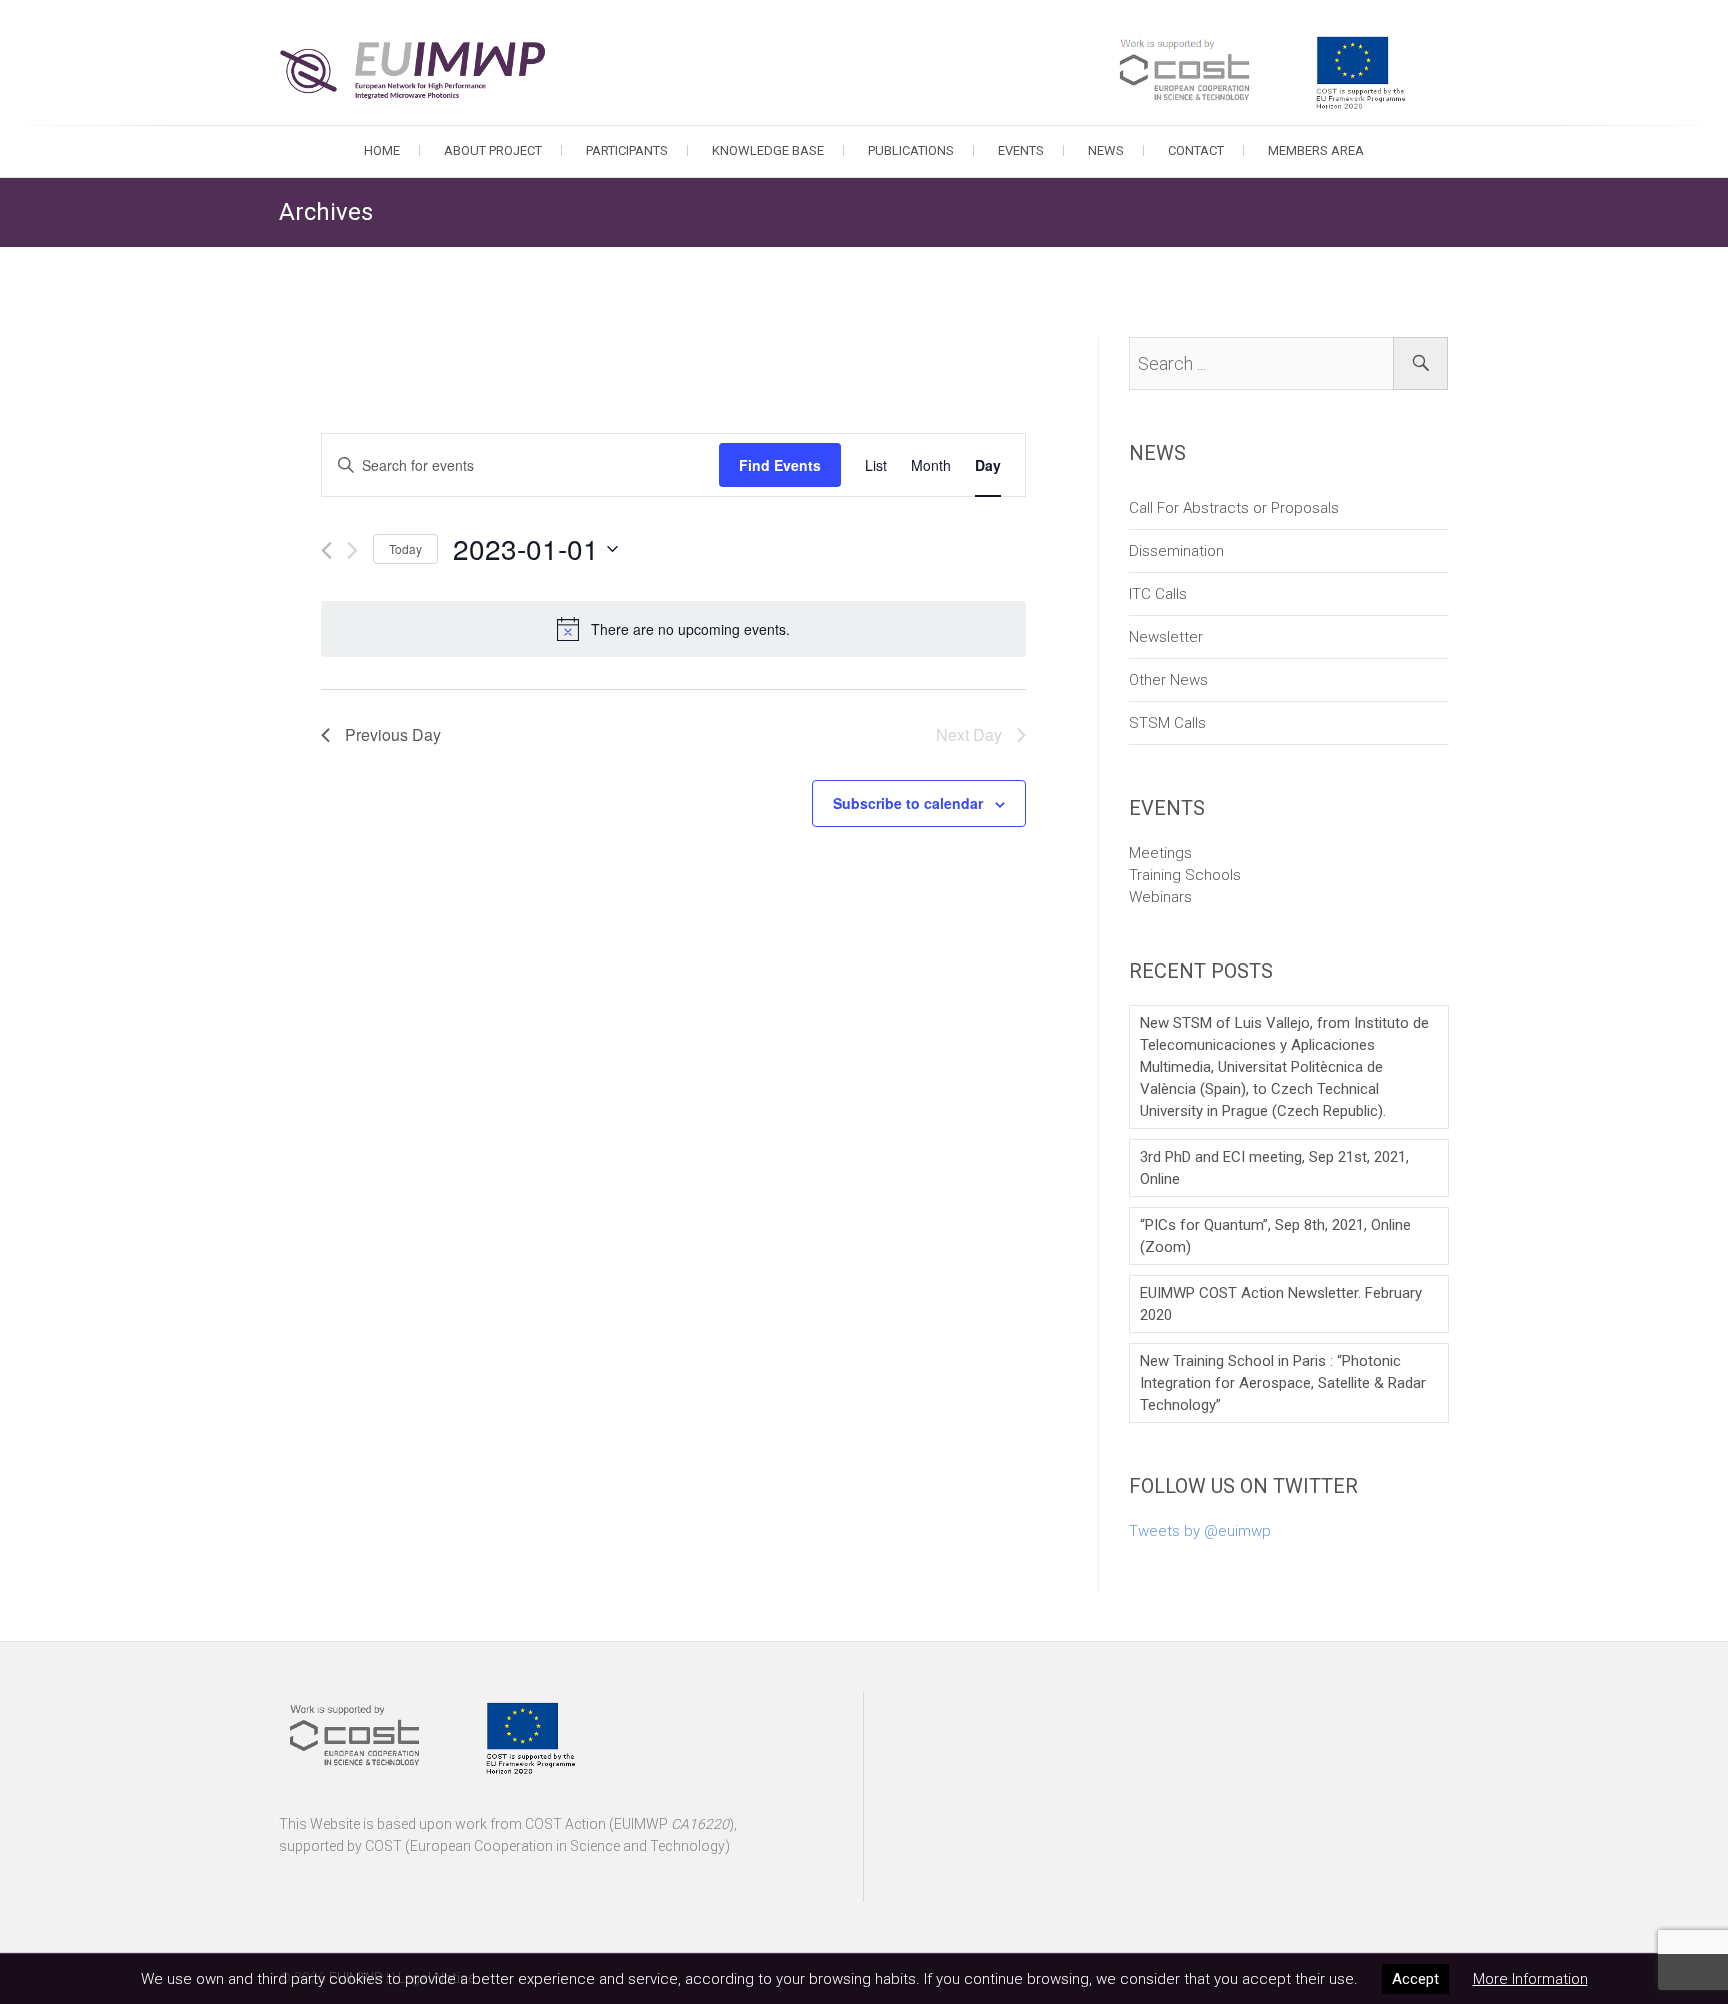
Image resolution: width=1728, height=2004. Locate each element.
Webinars (1160, 897)
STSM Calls (1167, 723)
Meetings (1160, 853)
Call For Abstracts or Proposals (1234, 508)
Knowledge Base (768, 150)
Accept (1415, 1979)
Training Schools (1185, 875)
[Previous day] (326, 550)
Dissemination (1176, 551)
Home (382, 150)
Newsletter (1166, 637)
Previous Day (393, 734)
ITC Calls (1158, 594)
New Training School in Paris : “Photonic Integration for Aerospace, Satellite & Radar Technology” (1283, 1383)
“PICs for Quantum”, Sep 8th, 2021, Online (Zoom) (1275, 1236)
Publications (911, 150)
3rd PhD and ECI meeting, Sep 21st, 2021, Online (1274, 1168)
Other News (1168, 680)
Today (405, 548)
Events (1021, 150)
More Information (1530, 1979)
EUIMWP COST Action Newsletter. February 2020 (1281, 1304)
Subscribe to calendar (908, 803)
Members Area (1316, 150)
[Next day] (352, 550)
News (1106, 150)
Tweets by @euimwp (1200, 1531)
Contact (1196, 150)
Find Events (780, 465)
